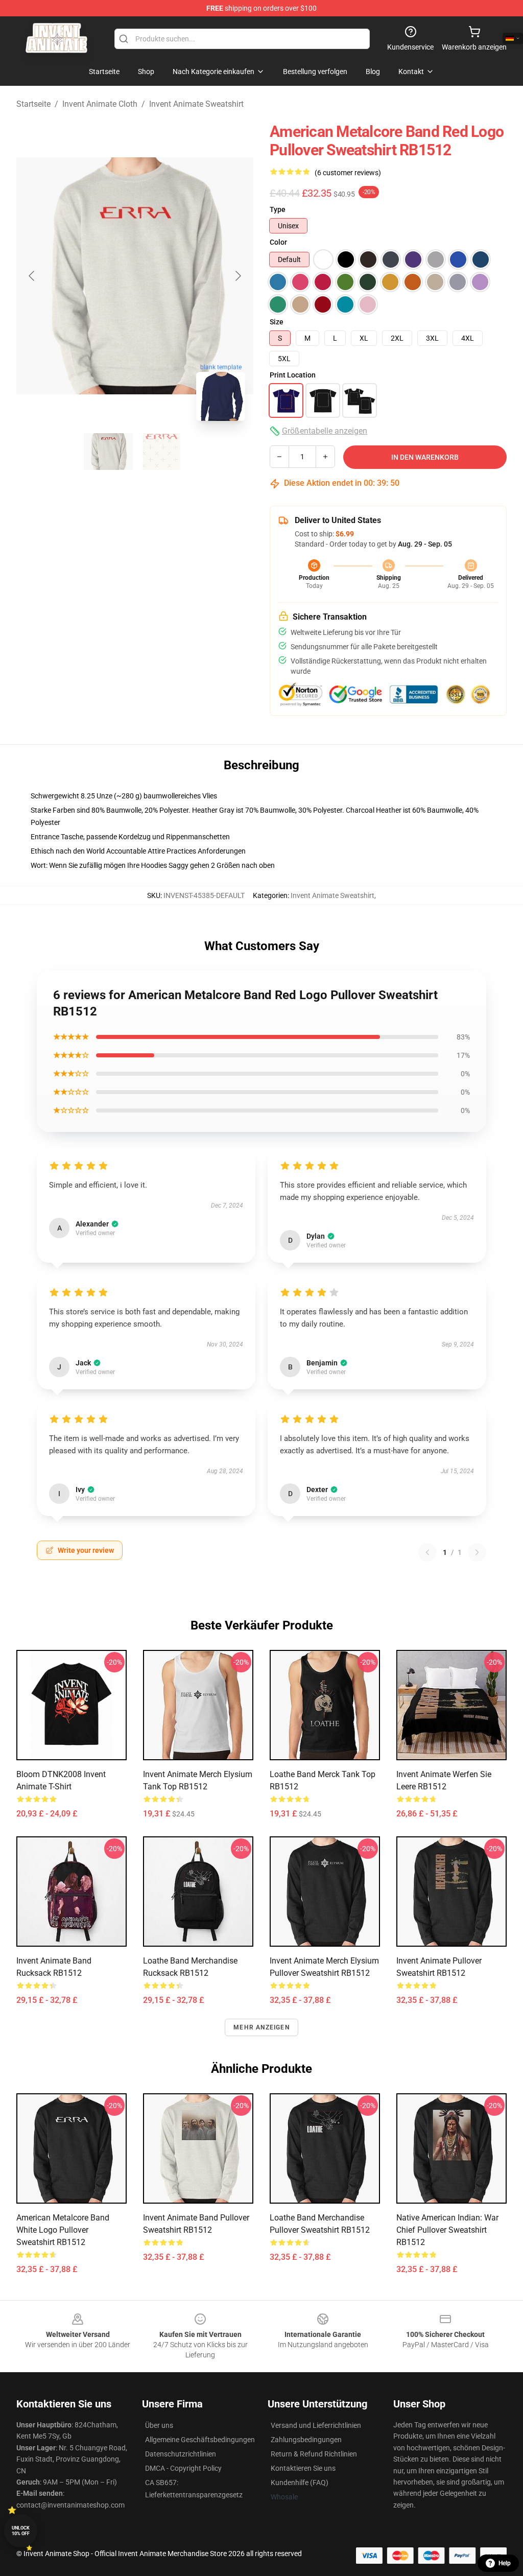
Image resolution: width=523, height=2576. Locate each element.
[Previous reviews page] (427, 1552)
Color (278, 242)
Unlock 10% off (21, 2531)
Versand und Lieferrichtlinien (316, 2425)
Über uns (159, 2425)
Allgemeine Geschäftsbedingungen (200, 2440)
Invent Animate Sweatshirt (196, 104)
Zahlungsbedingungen (306, 2440)
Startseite (33, 104)
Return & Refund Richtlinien (314, 2454)
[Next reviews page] (477, 1552)
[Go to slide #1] (108, 452)
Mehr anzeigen (261, 2027)
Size (277, 322)
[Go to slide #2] (161, 452)
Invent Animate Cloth (100, 104)
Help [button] (505, 2563)
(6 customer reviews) (348, 173)
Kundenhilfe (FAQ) (300, 2483)
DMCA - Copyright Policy (183, 2468)
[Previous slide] (32, 276)
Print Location (293, 375)
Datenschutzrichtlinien (181, 2454)
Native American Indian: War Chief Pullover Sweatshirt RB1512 (447, 2230)
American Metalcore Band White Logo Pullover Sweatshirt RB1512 (63, 2230)
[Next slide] (237, 276)
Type (278, 209)
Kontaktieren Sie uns (303, 2468)
